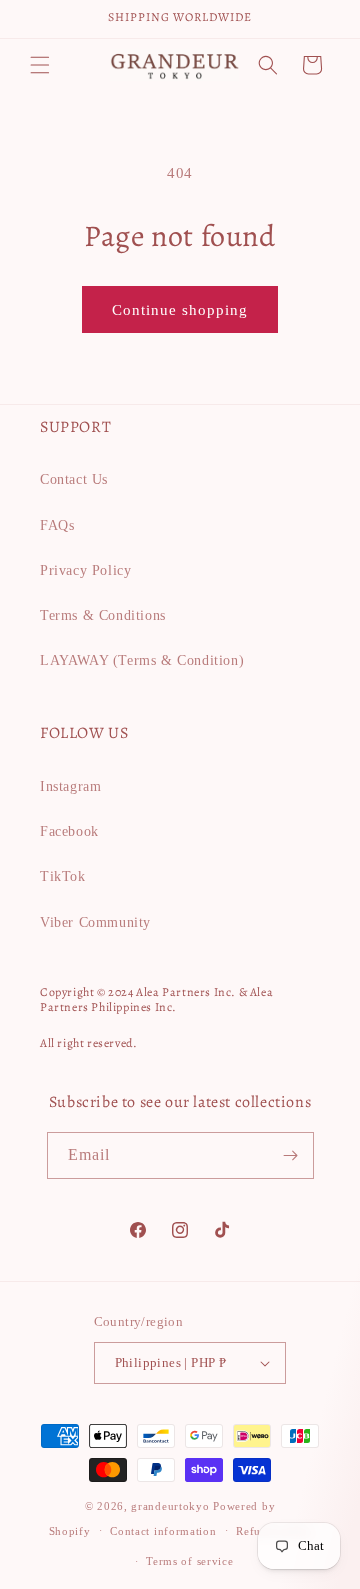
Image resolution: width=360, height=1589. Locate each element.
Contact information (163, 1531)
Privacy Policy (85, 570)
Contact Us (74, 479)
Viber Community (95, 922)
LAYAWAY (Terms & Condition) (142, 660)
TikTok (63, 876)
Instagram (70, 786)
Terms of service (189, 1561)
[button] (40, 65)
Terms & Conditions (103, 615)
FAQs (57, 525)
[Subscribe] (291, 1155)
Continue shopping (180, 310)
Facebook (69, 831)
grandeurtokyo (170, 1506)
